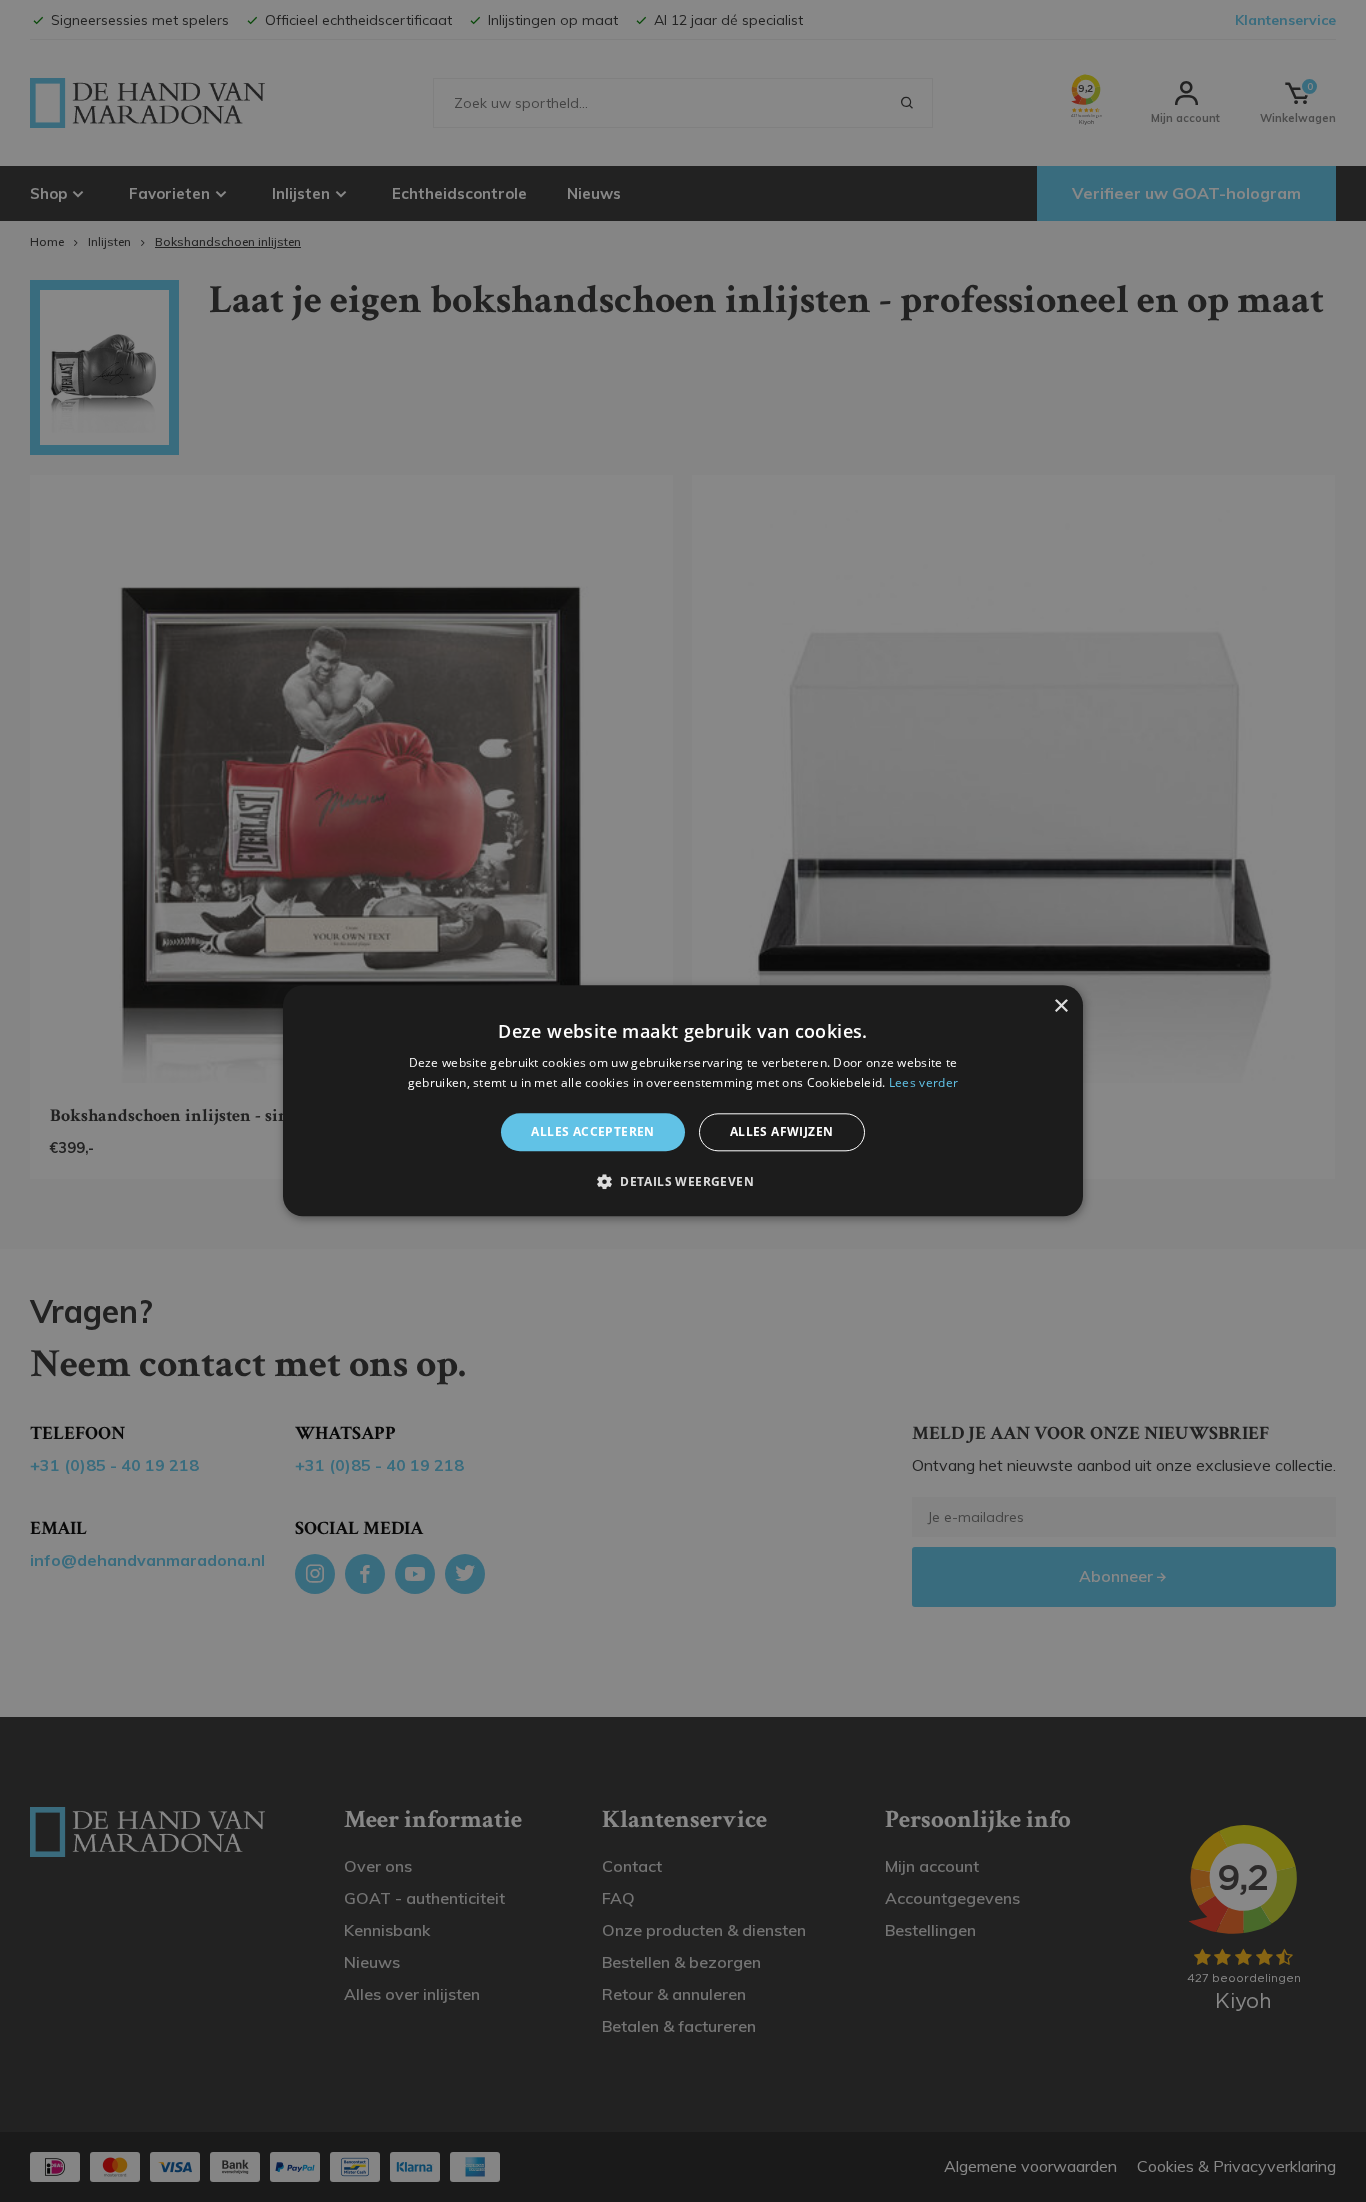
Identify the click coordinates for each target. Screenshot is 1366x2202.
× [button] (1060, 1006)
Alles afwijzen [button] (782, 1131)
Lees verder (923, 1083)
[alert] (683, 1101)
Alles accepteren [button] (592, 1131)
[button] (683, 1182)
